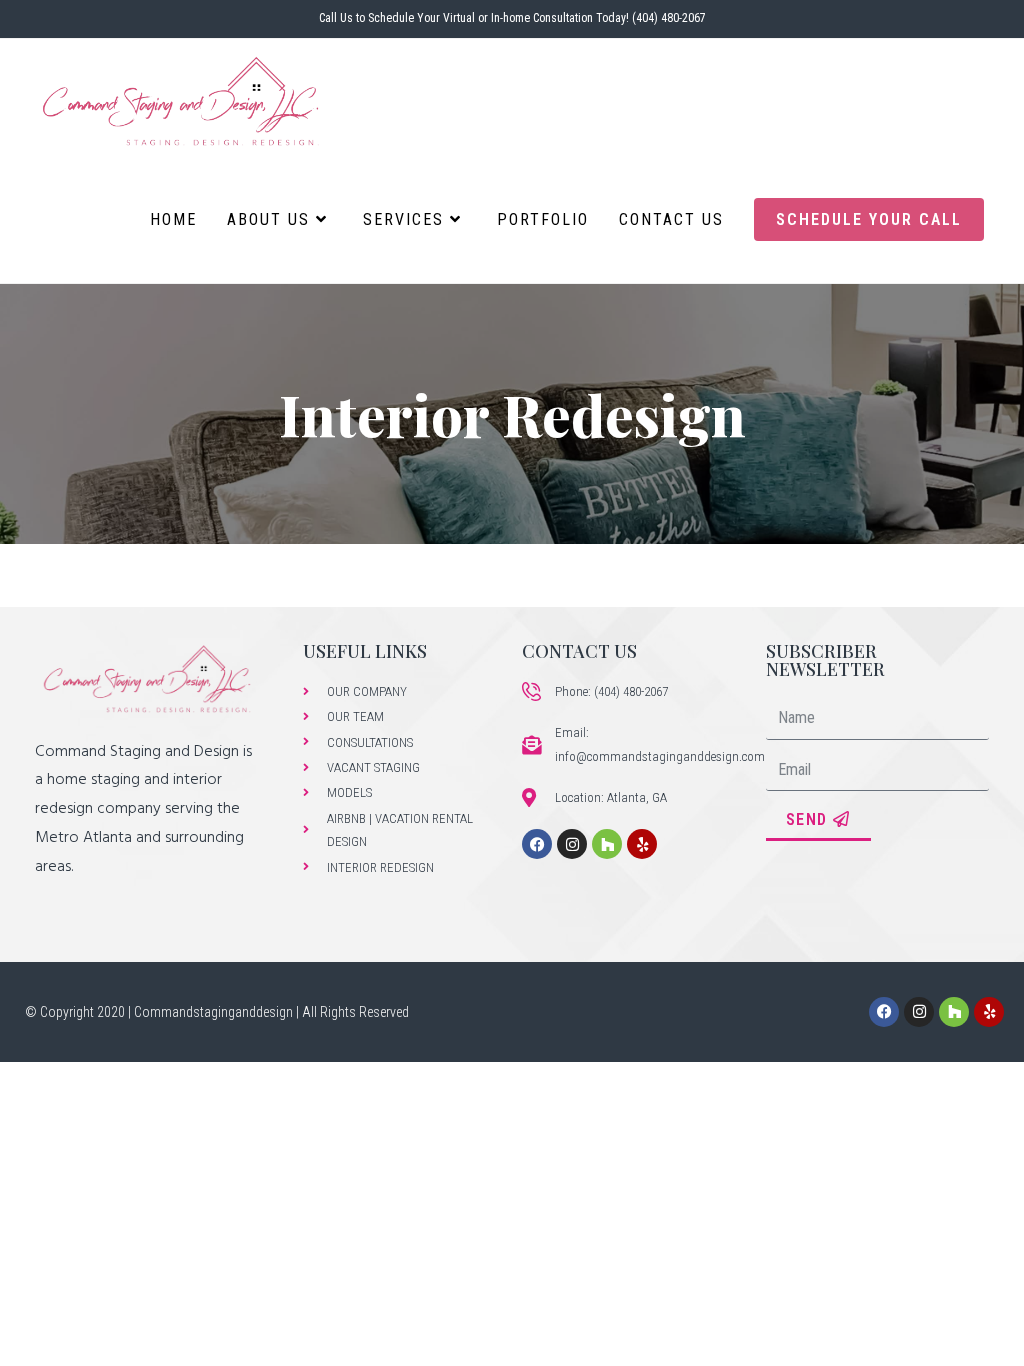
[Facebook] (537, 844)
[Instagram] (572, 844)
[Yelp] (642, 844)
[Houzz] (607, 844)
